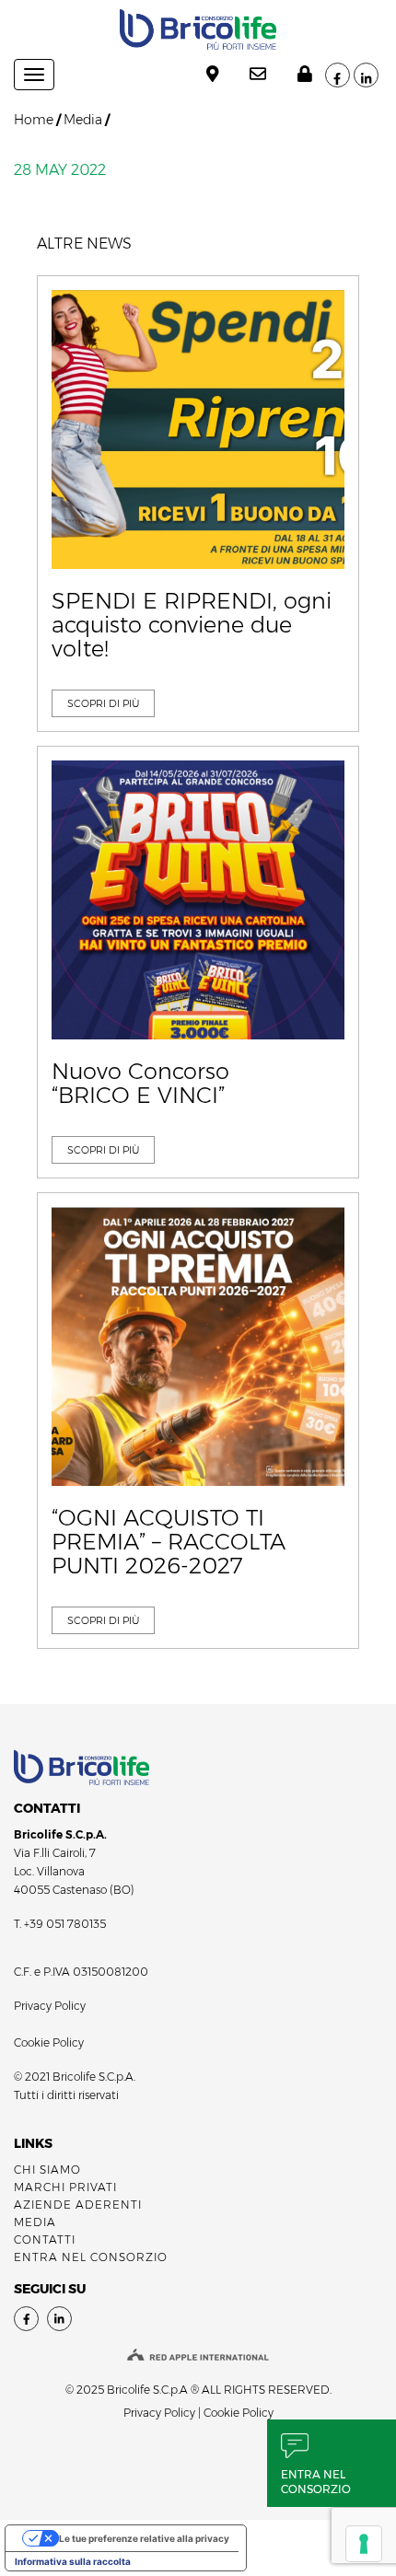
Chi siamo (47, 2170)
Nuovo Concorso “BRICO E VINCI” (140, 1084)
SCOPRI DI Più (103, 703)
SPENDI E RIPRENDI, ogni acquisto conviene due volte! (192, 626)
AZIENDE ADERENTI (78, 2205)
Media (83, 120)
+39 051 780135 (65, 1924)
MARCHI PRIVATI (65, 2187)
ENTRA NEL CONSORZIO (91, 2257)
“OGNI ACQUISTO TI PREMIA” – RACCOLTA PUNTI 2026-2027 (169, 1543)
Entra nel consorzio (316, 2482)
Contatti (45, 2239)
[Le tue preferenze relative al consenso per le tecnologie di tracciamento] (364, 2544)
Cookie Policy (49, 2042)
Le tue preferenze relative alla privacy (144, 2538)
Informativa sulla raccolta (73, 2561)
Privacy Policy (50, 2006)
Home (34, 120)
